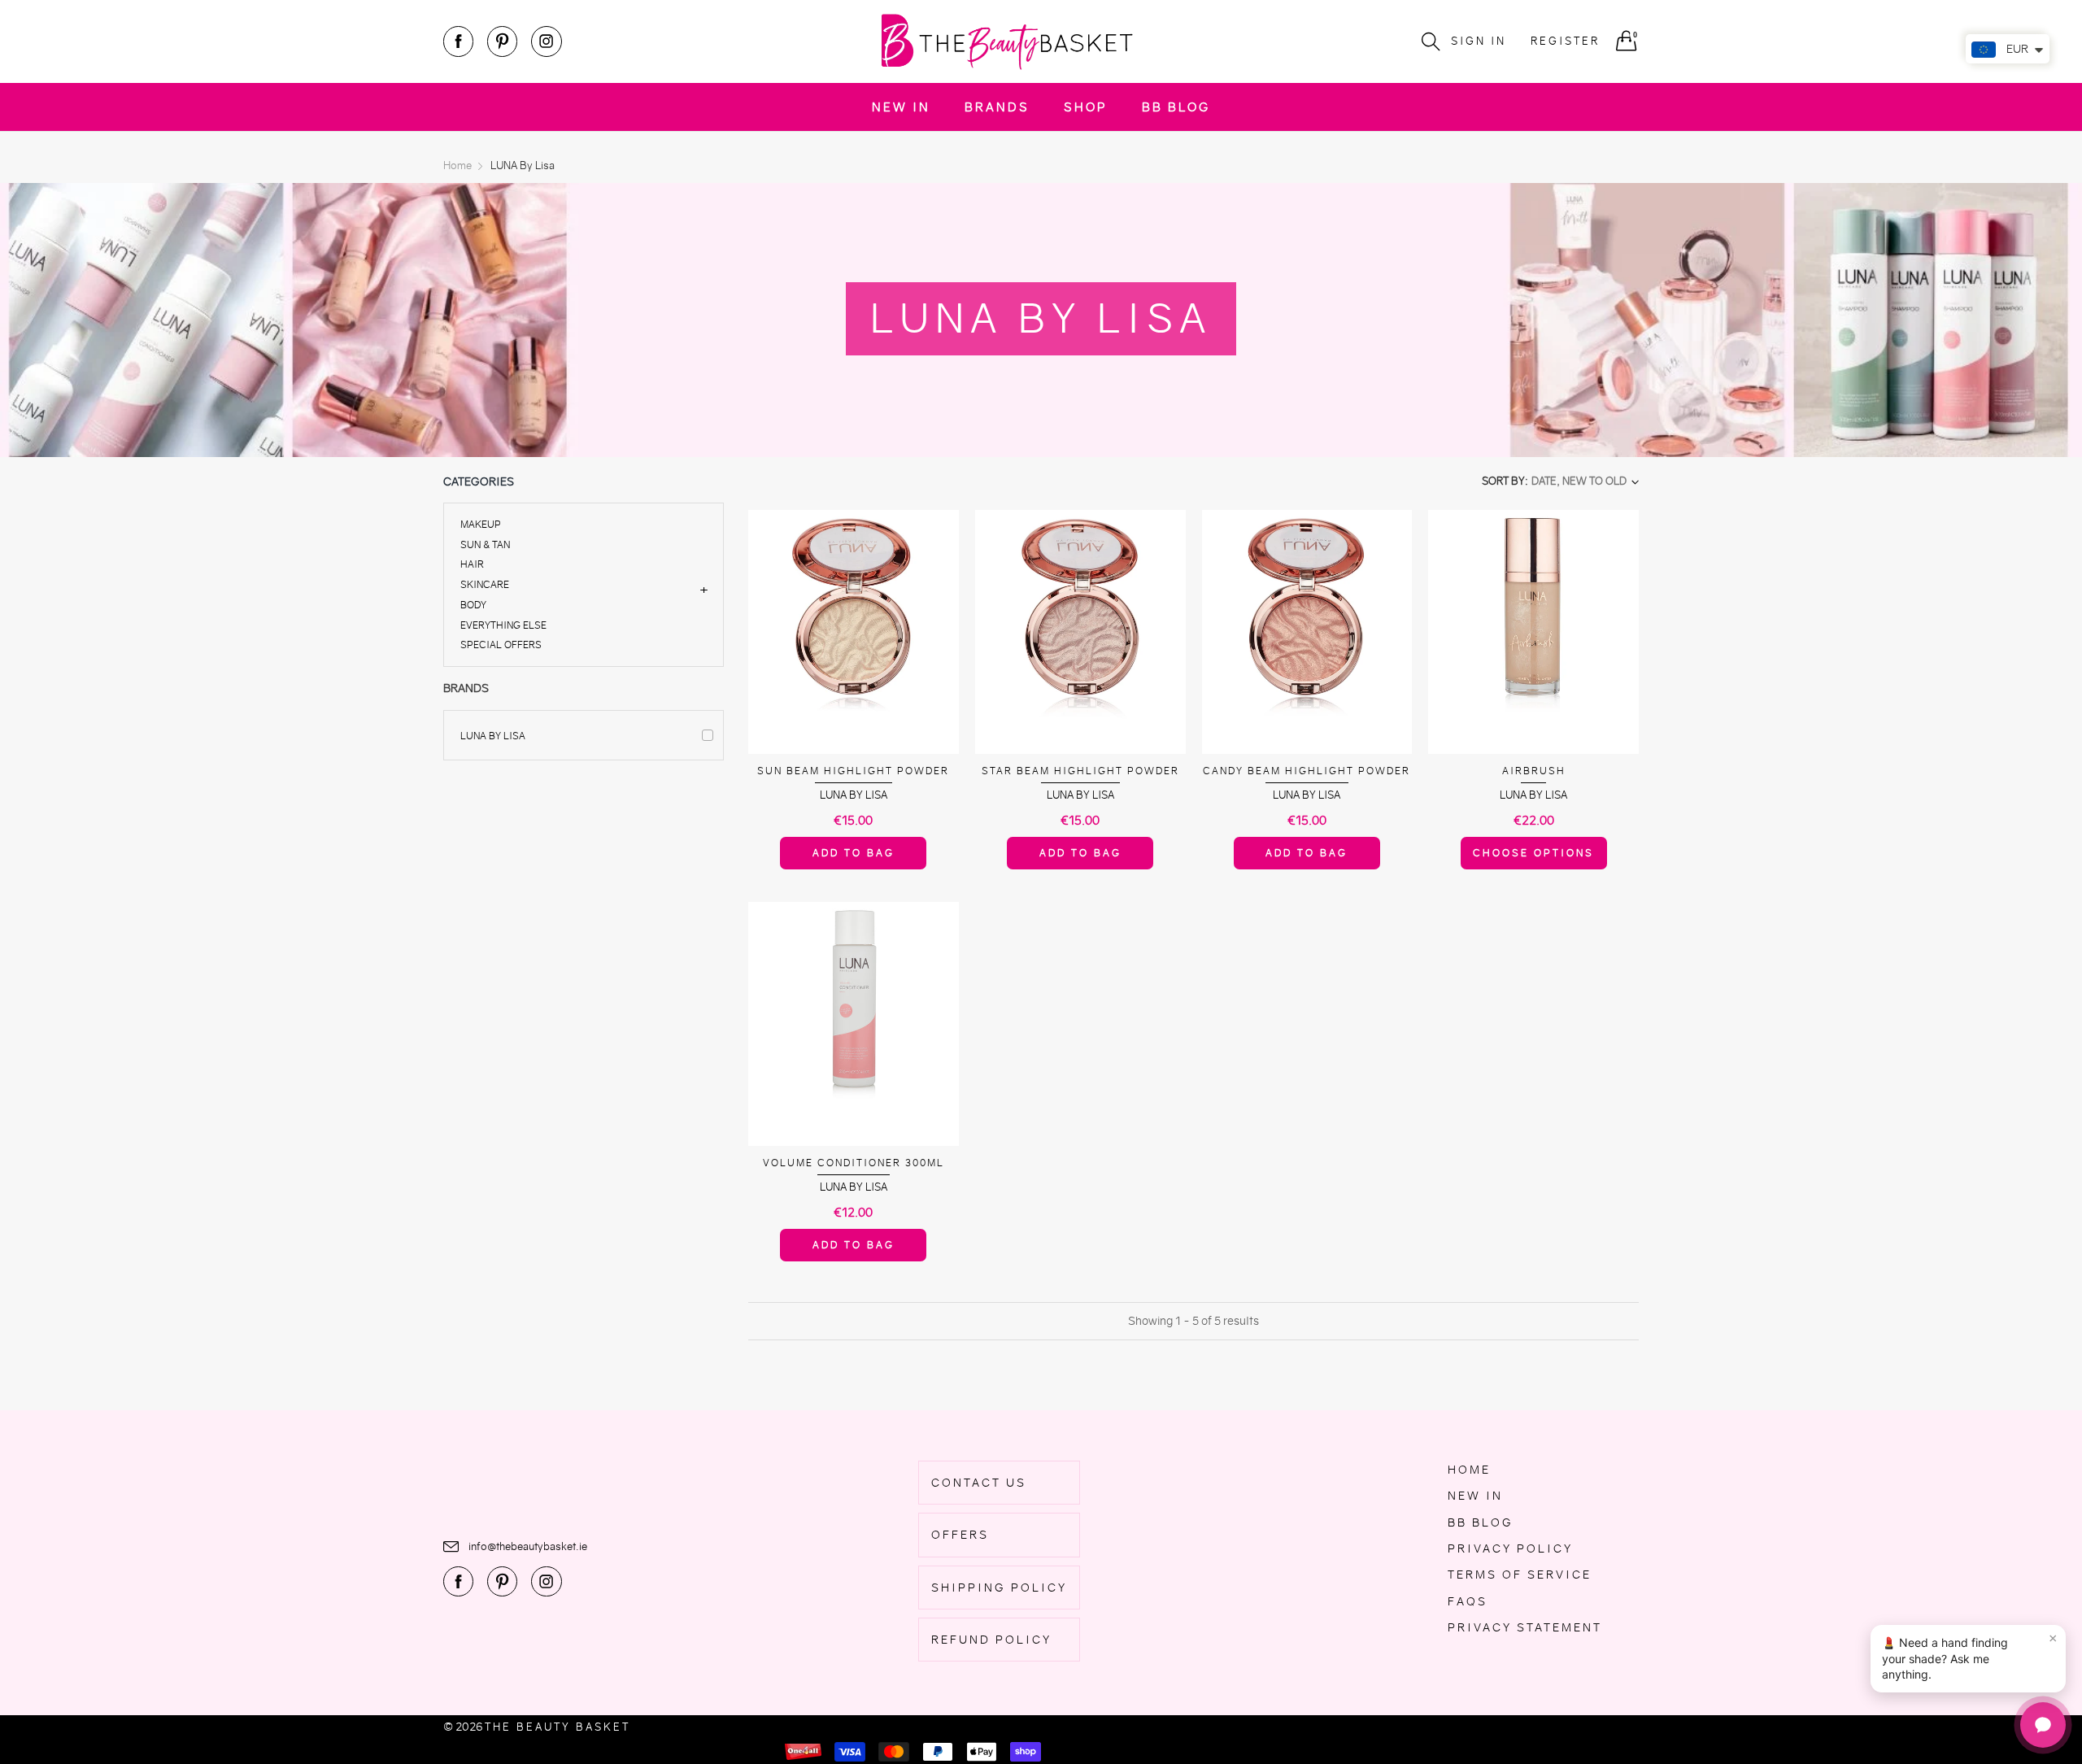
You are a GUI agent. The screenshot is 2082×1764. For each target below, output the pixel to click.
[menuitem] (901, 107)
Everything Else (503, 625)
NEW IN (901, 107)
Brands (997, 107)
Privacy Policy (1510, 1548)
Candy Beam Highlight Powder (1307, 771)
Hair (472, 564)
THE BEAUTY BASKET (558, 1727)
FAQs (1468, 1601)
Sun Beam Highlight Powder (853, 771)
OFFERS (960, 1535)
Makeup (481, 525)
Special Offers (501, 644)
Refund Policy (991, 1640)
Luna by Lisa (493, 736)
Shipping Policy (999, 1588)
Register (1565, 41)
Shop (1086, 107)
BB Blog (1176, 107)
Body (473, 605)
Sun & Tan (485, 544)
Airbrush (1534, 771)
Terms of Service (1520, 1575)
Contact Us (979, 1483)
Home (1469, 1470)
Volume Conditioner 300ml (854, 1163)
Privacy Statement (1525, 1627)
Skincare (485, 584)
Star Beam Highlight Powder (1080, 771)
